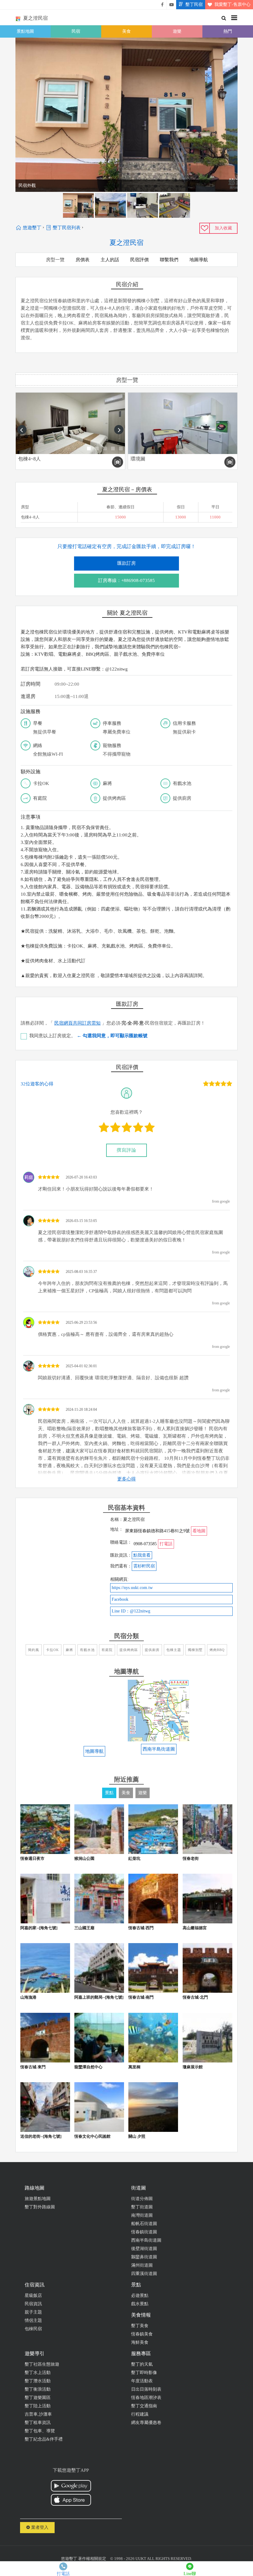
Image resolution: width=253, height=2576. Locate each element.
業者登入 (39, 2527)
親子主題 (33, 2312)
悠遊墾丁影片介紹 (172, 5)
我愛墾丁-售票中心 (232, 4)
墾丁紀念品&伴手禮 (44, 2439)
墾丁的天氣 (142, 2364)
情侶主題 (33, 2320)
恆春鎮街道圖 (144, 2232)
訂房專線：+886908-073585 (126, 580)
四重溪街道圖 (144, 2274)
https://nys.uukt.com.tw (132, 1588)
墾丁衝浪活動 (38, 2389)
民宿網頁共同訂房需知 (77, 1023)
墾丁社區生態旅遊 (42, 2364)
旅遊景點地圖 (38, 2199)
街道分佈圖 (142, 2199)
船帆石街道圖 (144, 2224)
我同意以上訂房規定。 (88, 1036)
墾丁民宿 (194, 4)
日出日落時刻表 (146, 2389)
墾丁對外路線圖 (40, 2207)
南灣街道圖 (142, 2215)
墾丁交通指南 (144, 2406)
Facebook (120, 1599)
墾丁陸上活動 (38, 2406)
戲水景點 (140, 2304)
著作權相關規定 (92, 2559)
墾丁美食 (140, 2326)
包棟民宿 (33, 2329)
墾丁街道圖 (142, 2207)
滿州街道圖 (142, 2265)
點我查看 (142, 1555)
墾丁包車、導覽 (40, 2431)
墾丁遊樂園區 (38, 2398)
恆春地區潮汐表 (146, 2398)
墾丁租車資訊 (38, 2423)
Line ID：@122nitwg (131, 1611)
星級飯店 (33, 2295)
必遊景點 (140, 2295)
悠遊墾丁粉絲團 (162, 5)
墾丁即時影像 (144, 2373)
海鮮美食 (140, 2342)
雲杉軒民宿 (144, 1566)
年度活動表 (142, 2381)
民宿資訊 (33, 2304)
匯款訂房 (126, 563)
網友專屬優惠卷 (146, 2423)
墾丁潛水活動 (38, 2381)
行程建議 (140, 2414)
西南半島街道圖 (146, 2240)
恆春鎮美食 (142, 2334)
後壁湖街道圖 (144, 2249)
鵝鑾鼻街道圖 (144, 2257)
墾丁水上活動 (38, 2373)
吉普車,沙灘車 (38, 2414)
